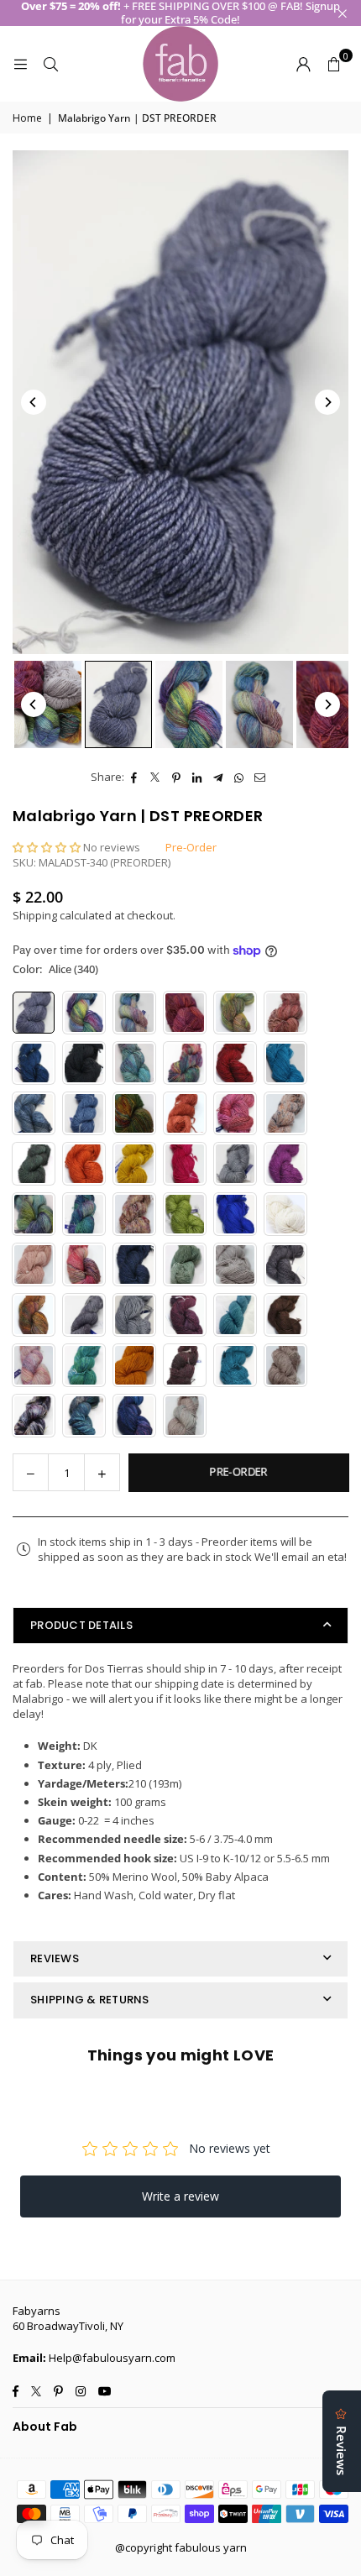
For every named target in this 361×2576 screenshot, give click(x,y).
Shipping (35, 915)
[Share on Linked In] (198, 777)
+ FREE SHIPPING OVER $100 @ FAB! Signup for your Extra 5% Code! (180, 13)
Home (27, 118)
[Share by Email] (261, 777)
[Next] (327, 402)
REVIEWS (55, 1958)
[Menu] (20, 64)
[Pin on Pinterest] (177, 777)
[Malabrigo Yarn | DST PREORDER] (48, 704)
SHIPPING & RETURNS (90, 2000)
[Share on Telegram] (219, 777)
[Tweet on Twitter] (156, 777)
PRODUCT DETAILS (81, 1625)
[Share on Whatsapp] (240, 777)
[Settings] (303, 64)
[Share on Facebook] (135, 777)
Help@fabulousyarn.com (112, 2358)
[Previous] (34, 402)
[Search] (50, 64)
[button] (333, 64)
